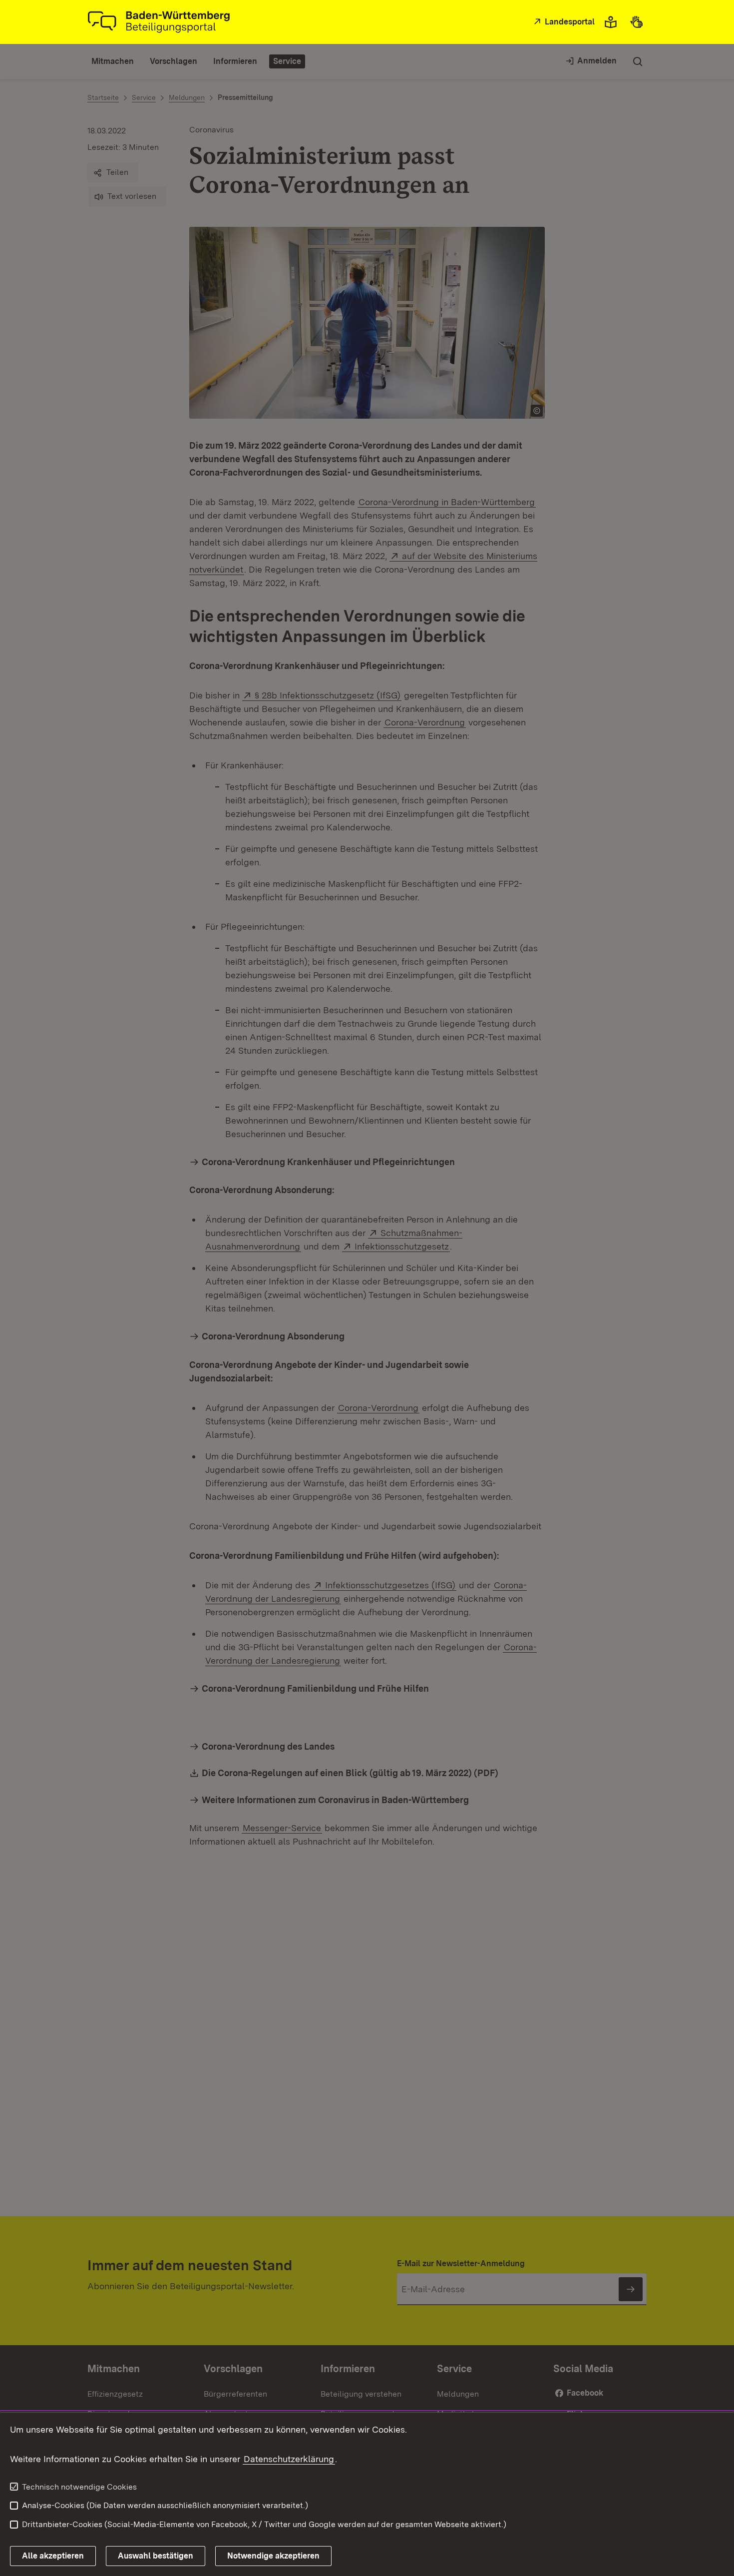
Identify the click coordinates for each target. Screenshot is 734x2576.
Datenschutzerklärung (289, 2459)
